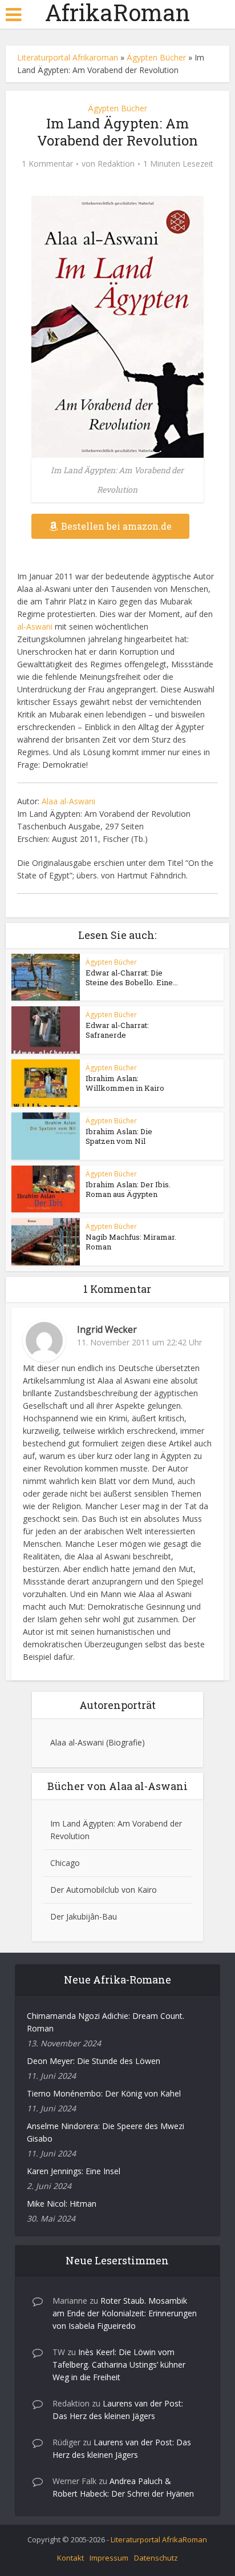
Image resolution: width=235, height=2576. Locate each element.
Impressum (109, 2558)
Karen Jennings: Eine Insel (74, 2171)
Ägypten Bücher (156, 57)
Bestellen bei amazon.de (116, 526)
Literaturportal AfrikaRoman (159, 2539)
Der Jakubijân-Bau (84, 1916)
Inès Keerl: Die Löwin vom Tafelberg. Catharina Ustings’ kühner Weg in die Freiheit (119, 2365)
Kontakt (70, 2558)
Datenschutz (156, 2558)
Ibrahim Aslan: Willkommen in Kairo (125, 1083)
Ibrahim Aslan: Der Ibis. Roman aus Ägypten (128, 1189)
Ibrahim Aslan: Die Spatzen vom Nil (119, 1136)
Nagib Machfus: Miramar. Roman (131, 1242)
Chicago (65, 1863)
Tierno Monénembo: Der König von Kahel (104, 2093)
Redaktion (116, 164)
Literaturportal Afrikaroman (68, 57)
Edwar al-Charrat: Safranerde (117, 1030)
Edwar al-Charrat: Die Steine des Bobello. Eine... (132, 977)
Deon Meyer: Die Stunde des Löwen (94, 2061)
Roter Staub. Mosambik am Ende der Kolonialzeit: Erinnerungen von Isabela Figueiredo (125, 2313)
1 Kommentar (47, 164)
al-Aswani (35, 626)
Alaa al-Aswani (68, 801)
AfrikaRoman (117, 13)
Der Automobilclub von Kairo (104, 1890)
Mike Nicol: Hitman (62, 2204)
